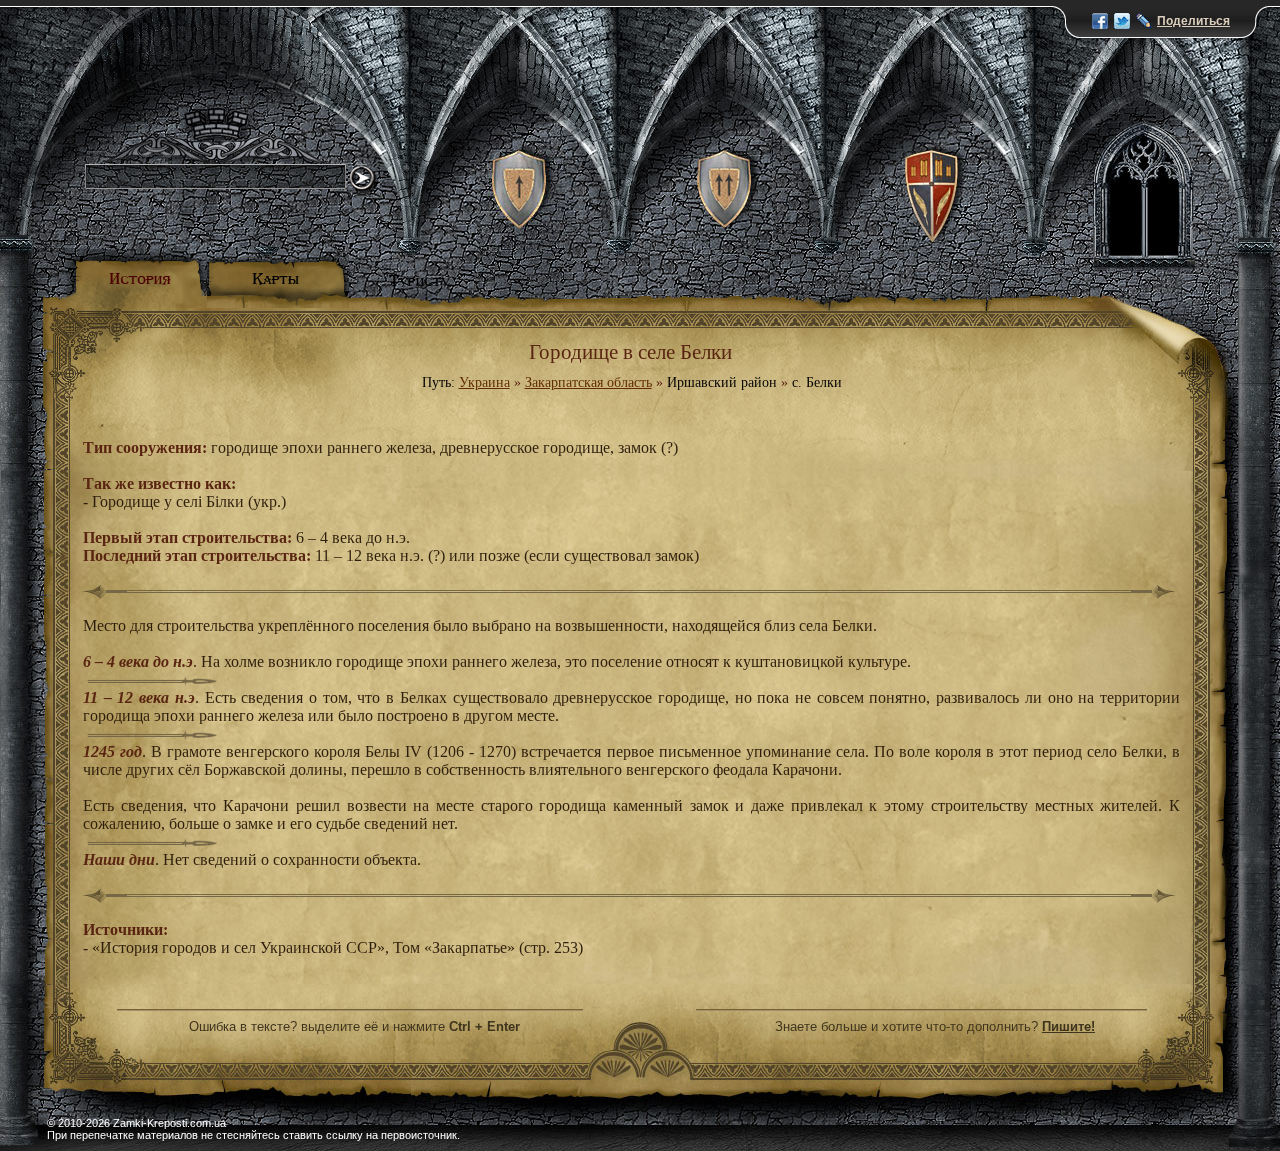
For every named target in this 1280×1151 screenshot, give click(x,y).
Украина (484, 382)
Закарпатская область (588, 382)
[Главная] (230, 90)
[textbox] (215, 176)
